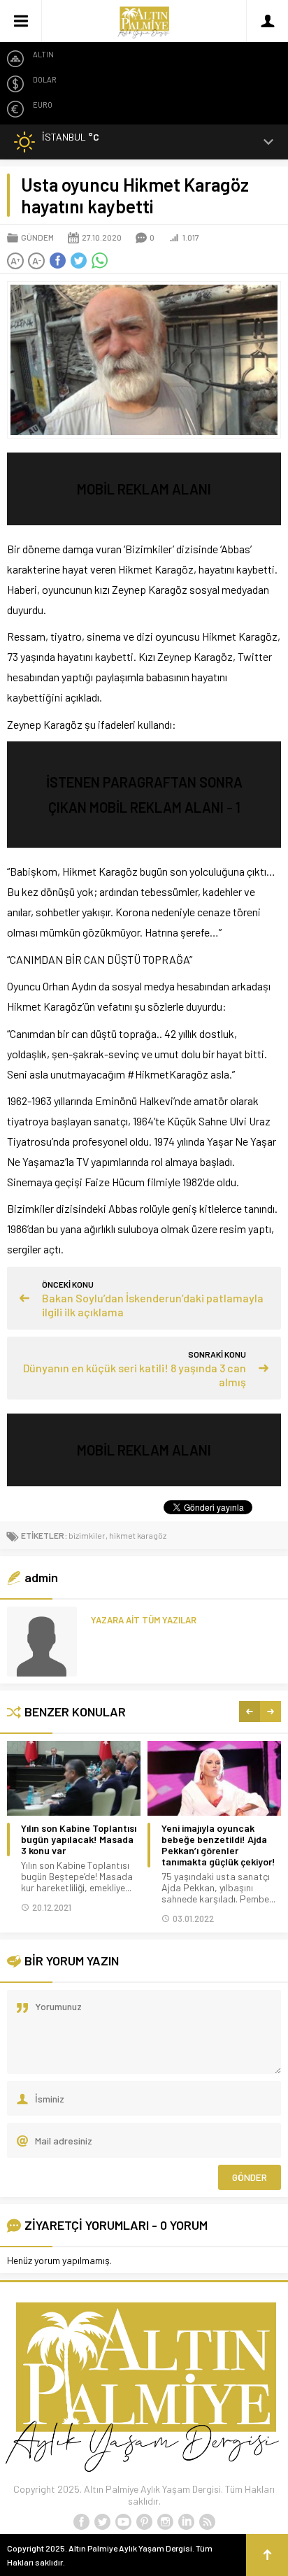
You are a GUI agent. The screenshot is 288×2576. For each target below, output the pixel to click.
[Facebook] (81, 2522)
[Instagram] (165, 2522)
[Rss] (207, 2522)
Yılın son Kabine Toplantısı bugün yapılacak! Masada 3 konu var (79, 1840)
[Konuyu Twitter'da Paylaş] (78, 261)
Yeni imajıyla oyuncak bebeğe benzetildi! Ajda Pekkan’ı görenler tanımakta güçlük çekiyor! (218, 1845)
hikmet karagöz (138, 1535)
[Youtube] (123, 2522)
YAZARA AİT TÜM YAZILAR (144, 1620)
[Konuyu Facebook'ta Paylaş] (57, 261)
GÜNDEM (37, 237)
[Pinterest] (144, 2522)
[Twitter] (102, 2522)
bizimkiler (87, 1535)
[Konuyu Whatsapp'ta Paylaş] (99, 261)
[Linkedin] (186, 2522)
